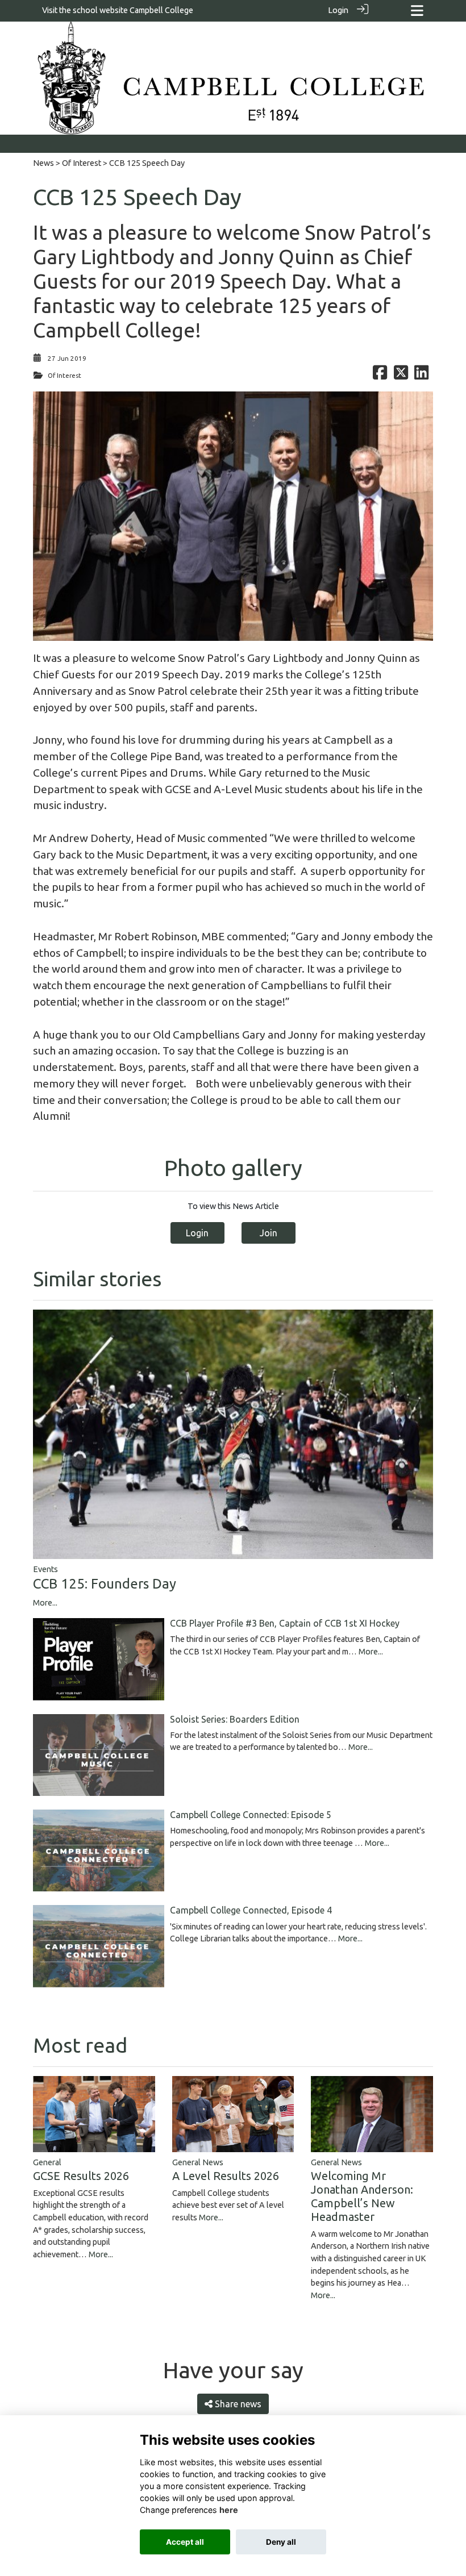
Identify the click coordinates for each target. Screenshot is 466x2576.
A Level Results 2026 (226, 2176)
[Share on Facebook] (380, 376)
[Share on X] (401, 376)
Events (45, 1569)
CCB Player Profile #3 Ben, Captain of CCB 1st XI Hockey (285, 1623)
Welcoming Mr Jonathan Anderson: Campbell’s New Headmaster (362, 2196)
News (43, 163)
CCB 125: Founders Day (105, 1584)
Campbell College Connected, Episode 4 (251, 1910)
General (47, 2162)
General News (198, 2162)
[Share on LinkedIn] (421, 376)
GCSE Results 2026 (81, 2176)
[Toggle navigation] (417, 11)
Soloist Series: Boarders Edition (235, 1719)
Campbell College (161, 10)
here (229, 2510)
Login (338, 10)
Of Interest (82, 163)
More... (45, 1603)
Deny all (281, 2542)
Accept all (185, 2542)
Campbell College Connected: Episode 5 (251, 1815)
